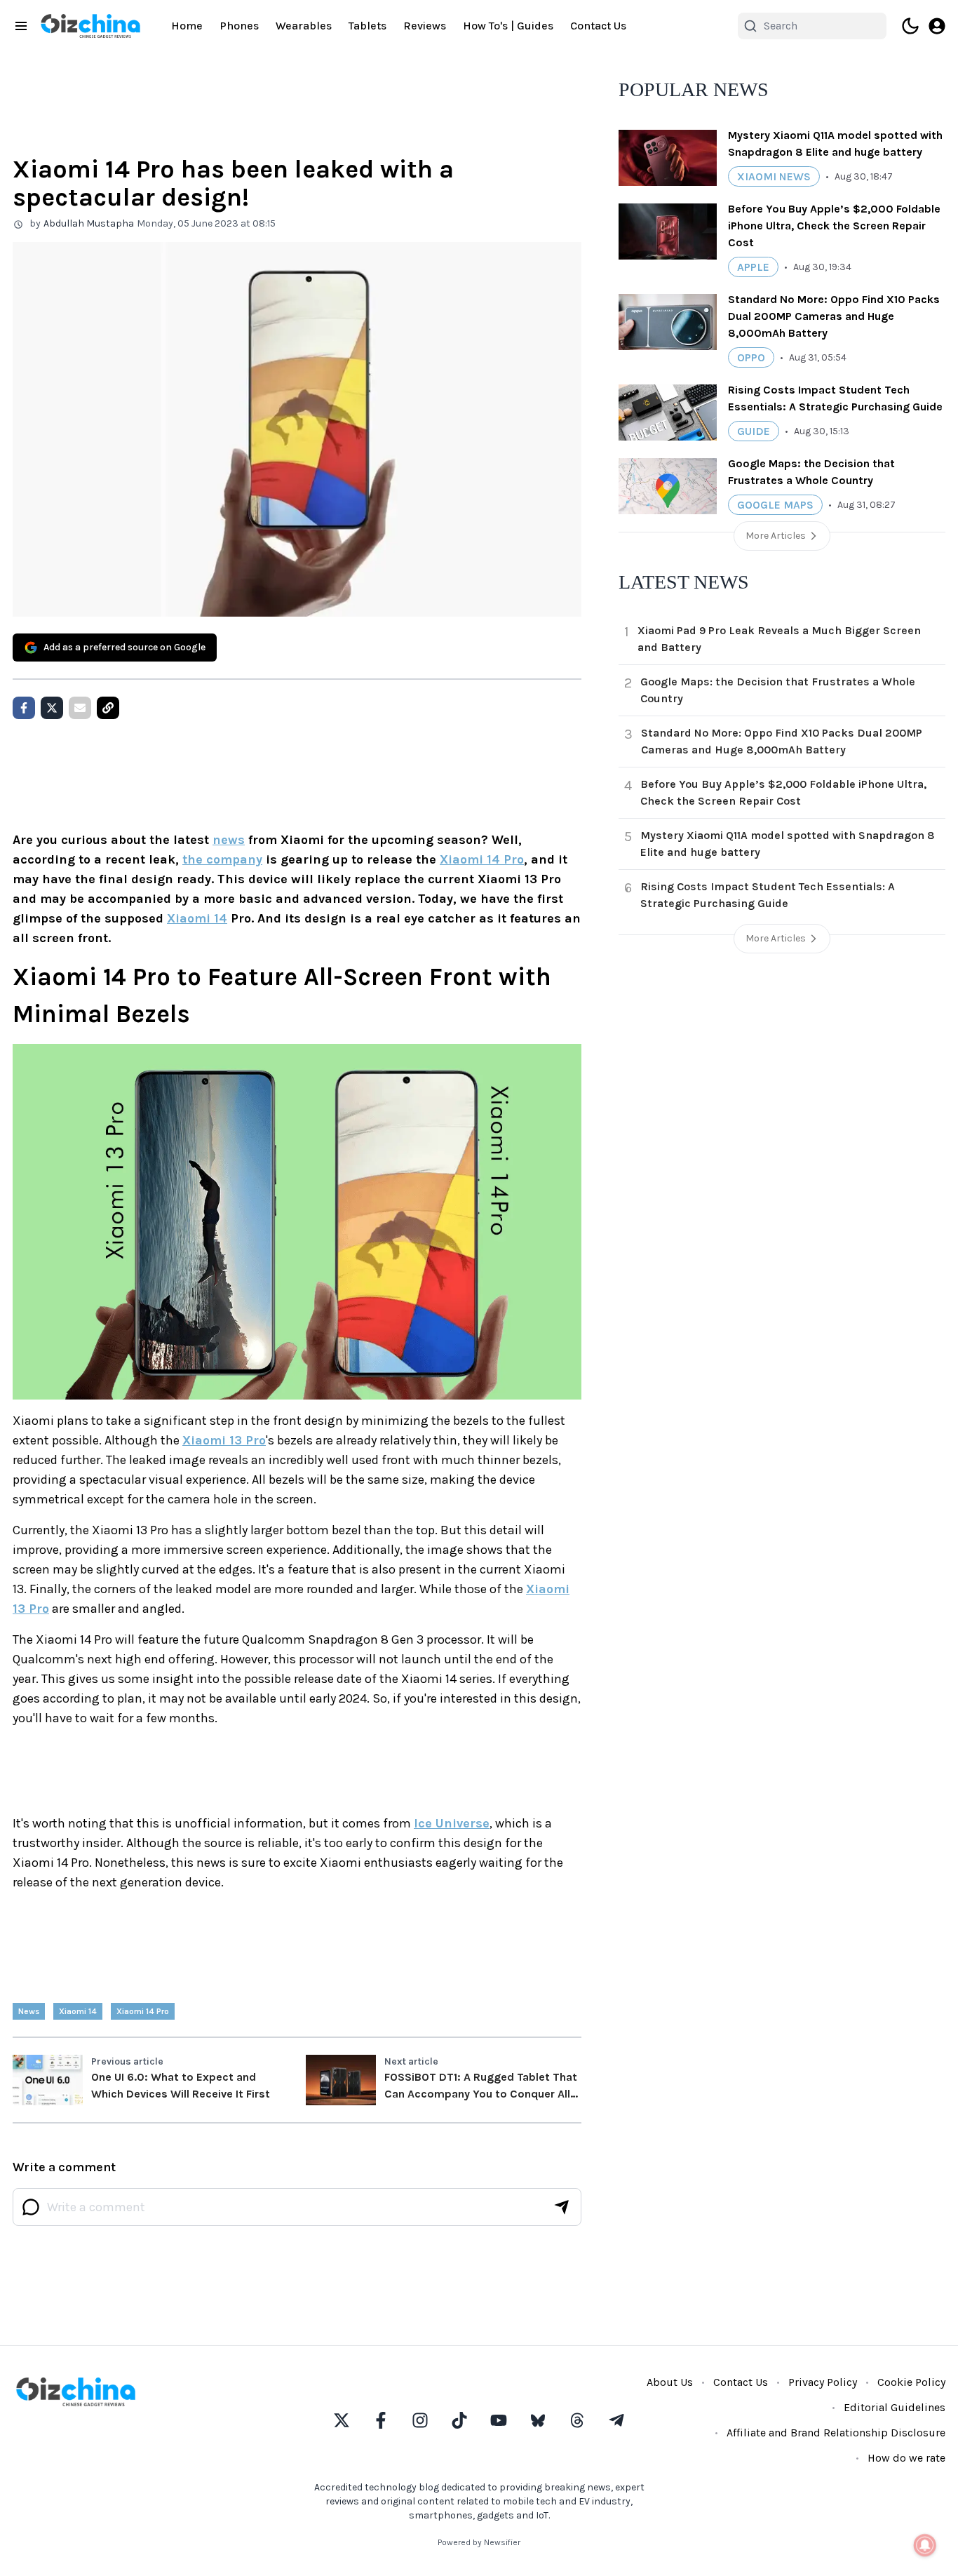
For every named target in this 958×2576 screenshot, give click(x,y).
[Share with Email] (80, 708)
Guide (754, 431)
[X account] (342, 2420)
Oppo (751, 357)
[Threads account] (577, 2420)
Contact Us (598, 26)
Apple (753, 267)
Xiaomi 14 (197, 918)
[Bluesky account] (538, 2420)
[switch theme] (910, 26)
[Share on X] (52, 708)
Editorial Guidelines (895, 2407)
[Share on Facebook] (24, 708)
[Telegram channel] (616, 2420)
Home (187, 26)
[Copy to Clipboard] (108, 708)
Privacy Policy (823, 2382)
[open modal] (937, 26)
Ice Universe (452, 1823)
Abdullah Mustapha (89, 223)
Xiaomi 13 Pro (224, 1440)
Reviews (425, 26)
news (229, 840)
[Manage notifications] (925, 2545)
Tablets (367, 26)
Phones (239, 26)
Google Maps (775, 505)
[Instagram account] (420, 2420)
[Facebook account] (381, 2420)
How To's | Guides (508, 26)
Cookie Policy (911, 2382)
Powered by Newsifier (479, 2542)
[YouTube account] (499, 2420)
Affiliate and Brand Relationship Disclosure (836, 2433)
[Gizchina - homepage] (90, 26)
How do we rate (906, 2458)
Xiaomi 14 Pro (482, 859)
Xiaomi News (774, 176)
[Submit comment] (562, 2207)
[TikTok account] (459, 2420)
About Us (670, 2382)
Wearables (304, 26)
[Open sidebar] (21, 26)
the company (222, 859)
